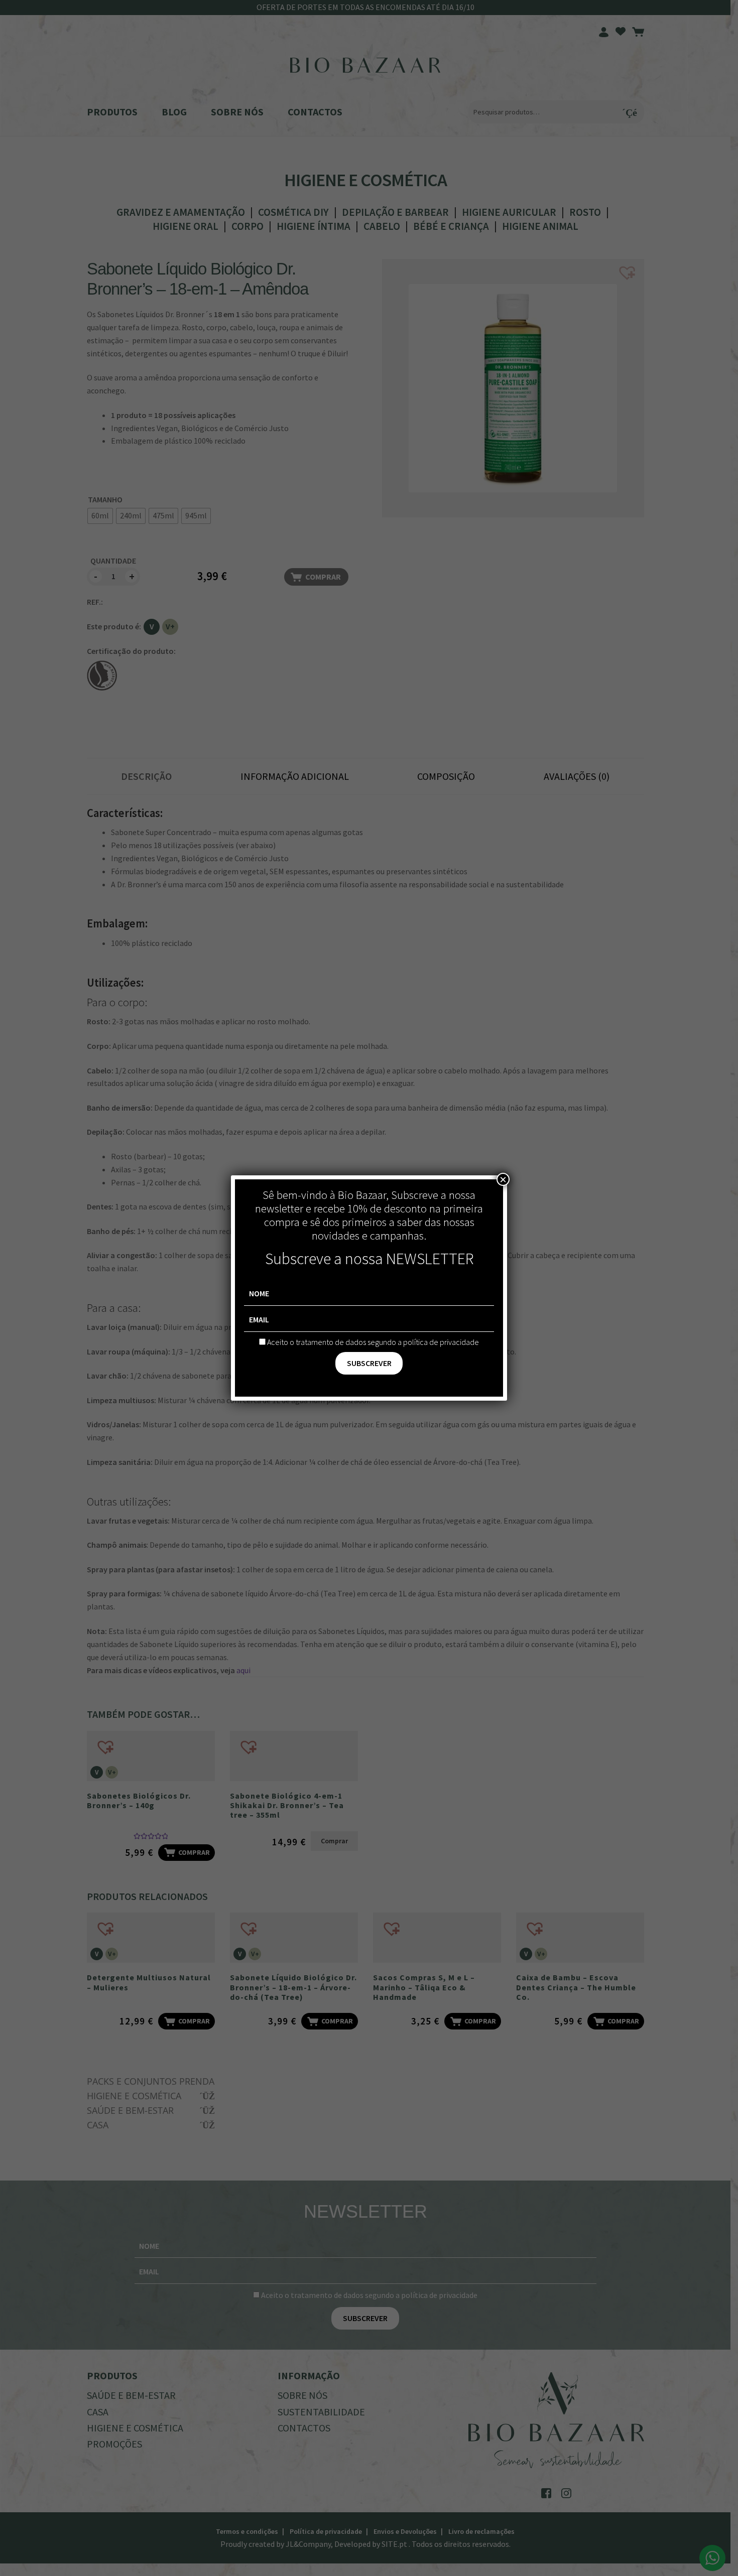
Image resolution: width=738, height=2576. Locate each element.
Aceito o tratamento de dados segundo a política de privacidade (373, 1342)
